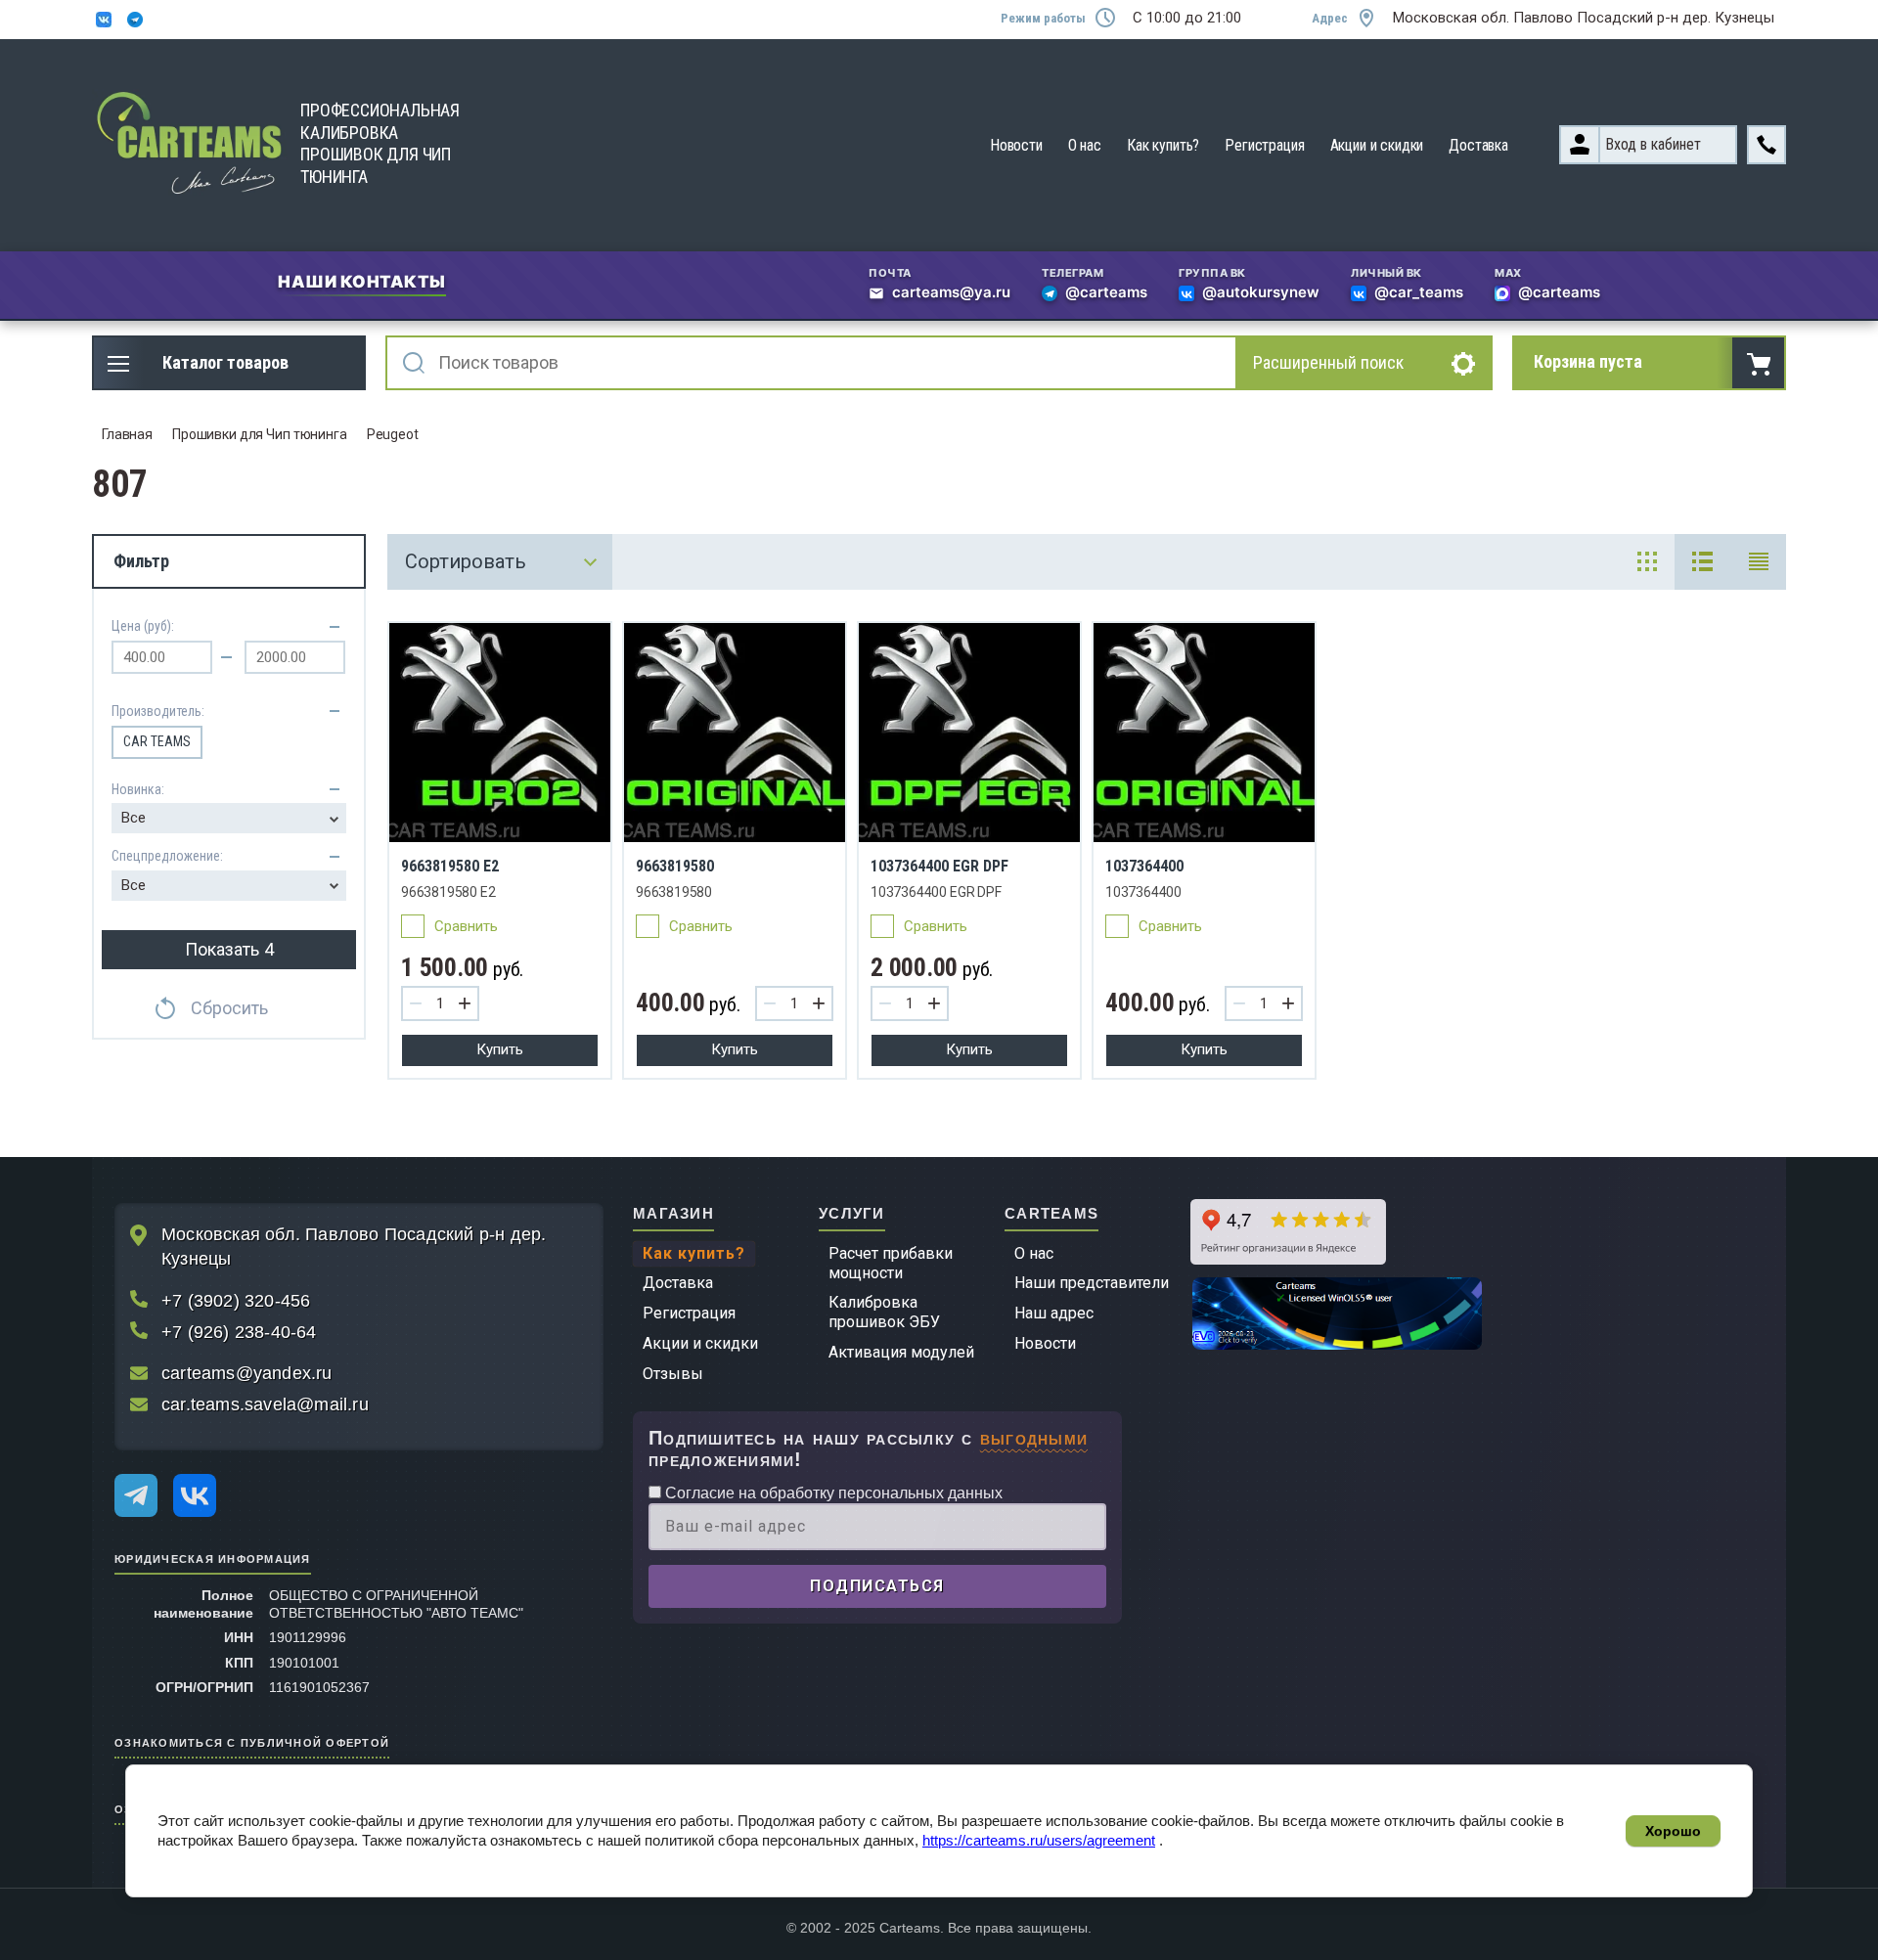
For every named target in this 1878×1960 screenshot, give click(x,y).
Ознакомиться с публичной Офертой (252, 1741)
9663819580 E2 (450, 866)
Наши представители (1092, 1283)
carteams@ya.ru (951, 293)
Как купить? (1163, 145)
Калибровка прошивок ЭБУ (884, 1312)
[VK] (195, 1495)
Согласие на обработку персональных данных (832, 1493)
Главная (127, 434)
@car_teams (1419, 293)
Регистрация (1264, 145)
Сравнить (466, 926)
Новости (1016, 145)
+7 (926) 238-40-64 (239, 1332)
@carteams (1106, 293)
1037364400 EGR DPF (939, 866)
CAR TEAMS (157, 741)
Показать (229, 949)
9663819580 (675, 866)
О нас (1085, 145)
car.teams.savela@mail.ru (265, 1404)
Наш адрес (1054, 1313)
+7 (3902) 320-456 (236, 1301)
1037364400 (1144, 866)
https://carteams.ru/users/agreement (1039, 1840)
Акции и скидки (1377, 145)
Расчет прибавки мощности (891, 1263)
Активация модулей (901, 1352)
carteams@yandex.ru (247, 1373)
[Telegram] (136, 1495)
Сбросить (229, 1008)
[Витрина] (1647, 562)
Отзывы (673, 1374)
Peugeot (393, 434)
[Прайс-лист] (1758, 562)
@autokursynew (1261, 293)
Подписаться (877, 1586)
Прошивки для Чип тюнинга (260, 434)
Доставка (1478, 145)
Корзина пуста (1588, 361)
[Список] (1702, 562)
